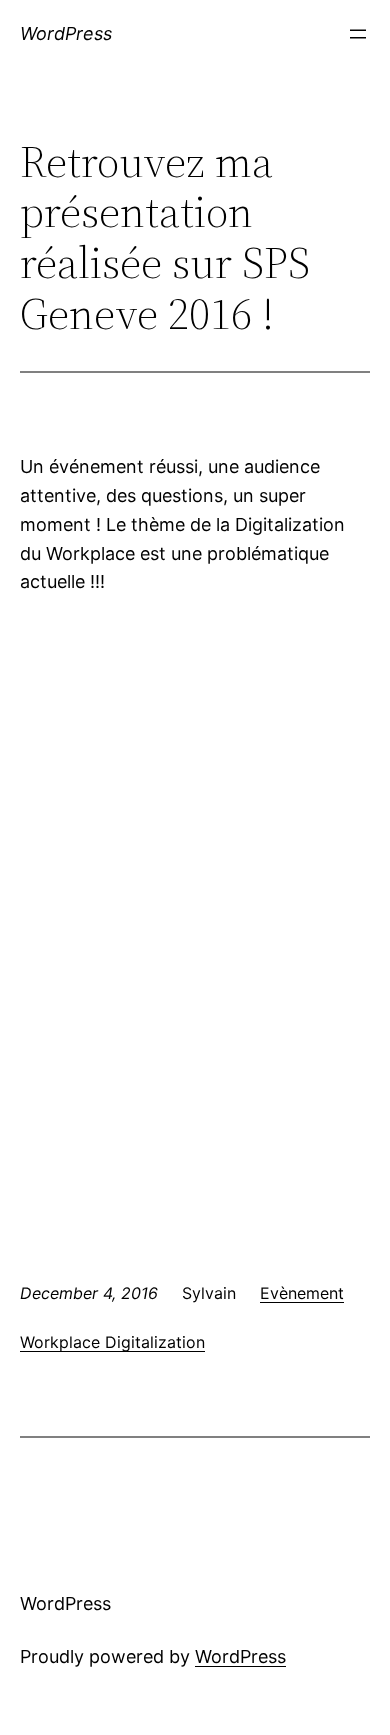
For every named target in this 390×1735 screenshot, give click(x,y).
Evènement (302, 1293)
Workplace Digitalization (112, 1342)
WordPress (66, 33)
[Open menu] (358, 34)
